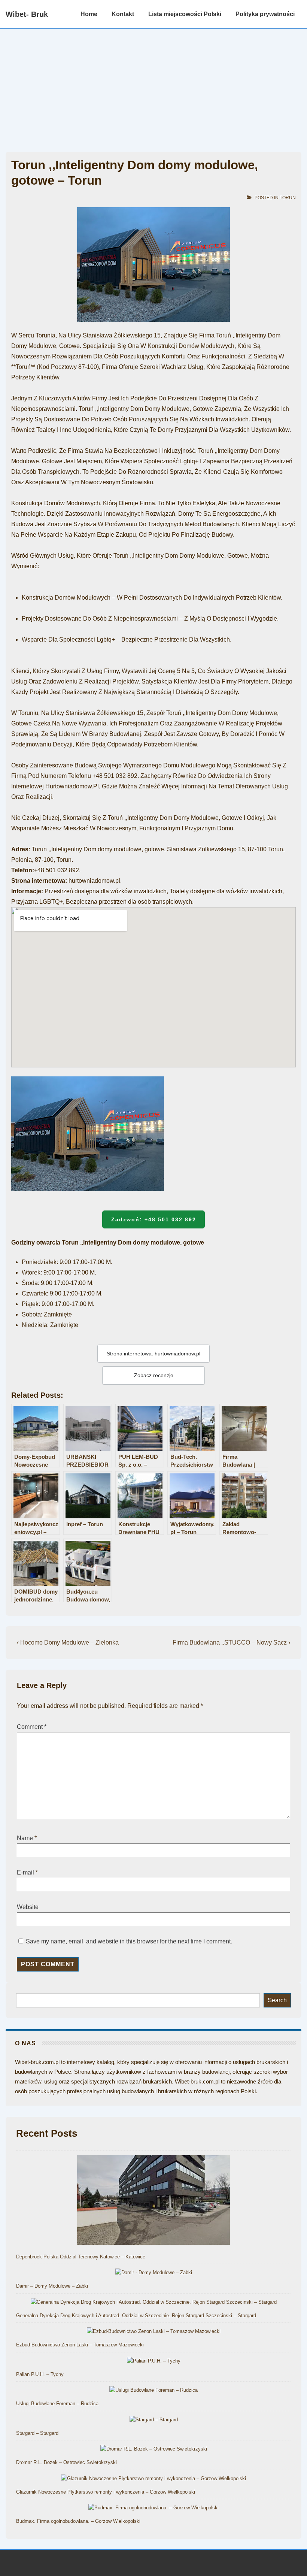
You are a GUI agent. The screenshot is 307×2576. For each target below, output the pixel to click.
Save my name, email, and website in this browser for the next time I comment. (129, 1941)
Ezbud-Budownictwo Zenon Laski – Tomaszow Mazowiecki (80, 2345)
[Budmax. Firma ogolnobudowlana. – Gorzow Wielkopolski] (153, 2508)
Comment (32, 1727)
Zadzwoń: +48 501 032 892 (154, 1219)
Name (25, 1838)
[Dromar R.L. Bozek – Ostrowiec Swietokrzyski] (154, 2449)
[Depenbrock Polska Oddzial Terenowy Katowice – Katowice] (153, 2201)
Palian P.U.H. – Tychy (40, 2374)
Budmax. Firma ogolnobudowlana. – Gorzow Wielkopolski (78, 2521)
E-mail (25, 1872)
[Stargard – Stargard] (154, 2420)
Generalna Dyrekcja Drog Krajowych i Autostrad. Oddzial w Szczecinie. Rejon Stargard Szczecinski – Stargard (136, 2316)
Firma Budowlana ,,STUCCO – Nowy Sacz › (231, 1642)
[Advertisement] (153, 85)
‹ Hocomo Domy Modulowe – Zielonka (68, 1642)
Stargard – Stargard (37, 2433)
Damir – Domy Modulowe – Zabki (52, 2286)
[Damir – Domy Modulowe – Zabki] (154, 2273)
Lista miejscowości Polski (185, 14)
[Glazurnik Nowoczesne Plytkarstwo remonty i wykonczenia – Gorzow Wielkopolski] (153, 2479)
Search (277, 2000)
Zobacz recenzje (154, 1375)
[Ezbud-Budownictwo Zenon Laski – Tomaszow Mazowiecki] (154, 2332)
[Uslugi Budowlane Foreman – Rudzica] (153, 2390)
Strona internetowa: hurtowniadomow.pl (153, 1354)
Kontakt (123, 14)
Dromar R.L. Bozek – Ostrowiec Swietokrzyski (66, 2462)
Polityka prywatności (265, 14)
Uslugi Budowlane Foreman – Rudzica (57, 2404)
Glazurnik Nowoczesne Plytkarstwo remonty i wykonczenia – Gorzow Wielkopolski (106, 2492)
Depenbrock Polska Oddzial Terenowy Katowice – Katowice (81, 2257)
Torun (288, 198)
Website (28, 1907)
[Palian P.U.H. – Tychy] (154, 2361)
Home (89, 14)
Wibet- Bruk (27, 14)
